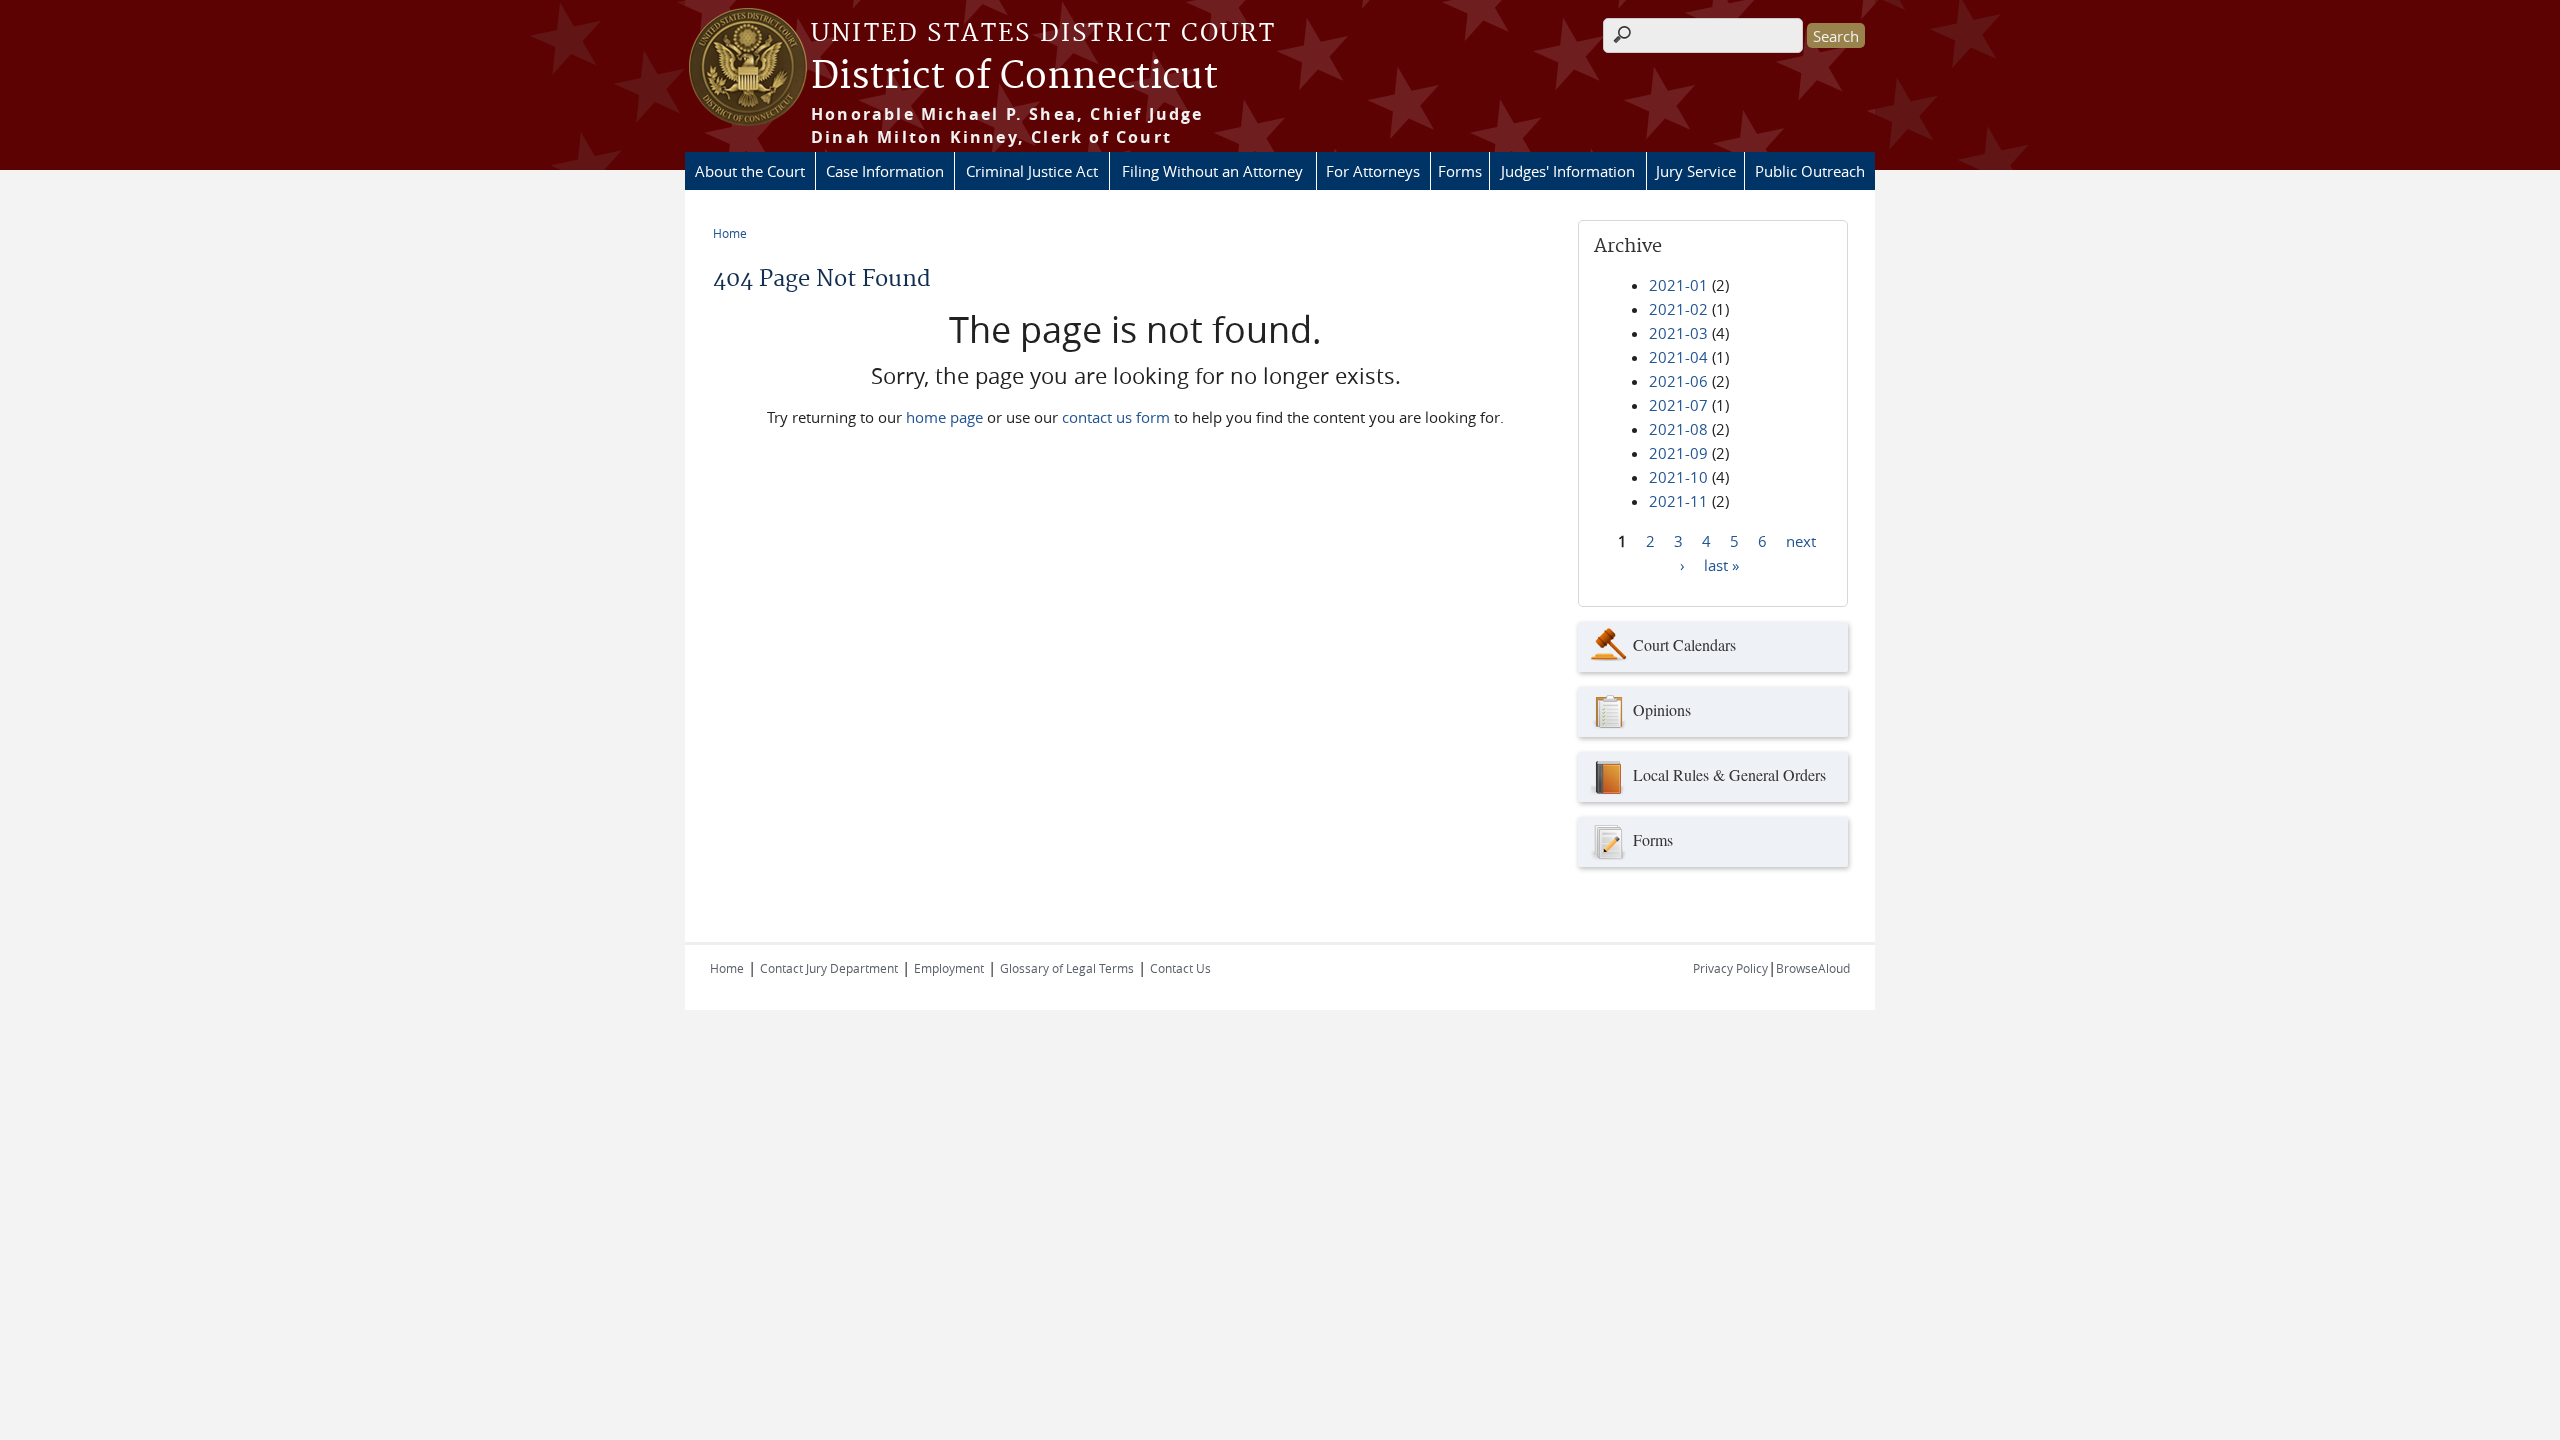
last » (1721, 564)
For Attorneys (1373, 171)
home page (944, 417)
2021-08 (1678, 429)
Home (730, 233)
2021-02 (1678, 309)
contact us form (1116, 417)
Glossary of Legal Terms (1067, 968)
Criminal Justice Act (1032, 171)
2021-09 (1678, 453)
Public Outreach (1810, 171)
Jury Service (1696, 171)
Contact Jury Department (829, 968)
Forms (1460, 171)
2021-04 (1678, 357)
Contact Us (1180, 968)
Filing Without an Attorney (1212, 171)
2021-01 (1678, 285)
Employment (949, 968)
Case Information (885, 171)
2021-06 (1678, 381)
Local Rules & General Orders (1729, 774)
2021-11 (1678, 501)
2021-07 (1678, 405)
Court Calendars (1684, 644)
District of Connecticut (1014, 77)
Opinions (1662, 709)
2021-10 (1678, 477)
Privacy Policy (1730, 968)
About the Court (750, 171)
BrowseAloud (1813, 968)
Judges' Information (1568, 171)
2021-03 (1678, 333)
